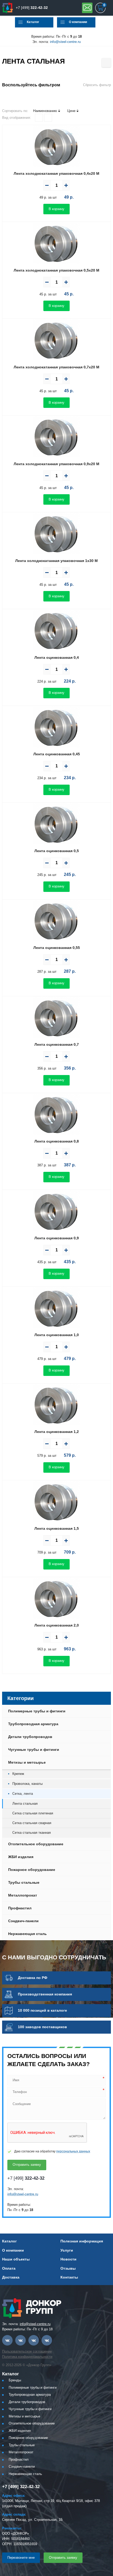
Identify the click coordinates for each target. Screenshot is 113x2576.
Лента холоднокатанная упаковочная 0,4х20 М (56, 173)
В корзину (56, 209)
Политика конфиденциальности (27, 2357)
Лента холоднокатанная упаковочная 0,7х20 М (56, 367)
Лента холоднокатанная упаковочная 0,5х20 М (56, 270)
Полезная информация (82, 2241)
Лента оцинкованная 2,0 (57, 1625)
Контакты (69, 2277)
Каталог (33, 22)
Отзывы (68, 2268)
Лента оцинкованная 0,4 (57, 657)
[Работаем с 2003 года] (8, 8)
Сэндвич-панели (23, 1921)
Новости (68, 2259)
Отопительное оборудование (36, 1844)
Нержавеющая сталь (27, 1934)
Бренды (15, 2380)
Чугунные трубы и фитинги (34, 1750)
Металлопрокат (23, 1895)
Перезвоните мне (21, 2558)
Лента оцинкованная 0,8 (57, 1141)
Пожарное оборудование (32, 1870)
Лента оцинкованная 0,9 (57, 1238)
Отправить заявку (87, 8)
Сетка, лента (23, 1794)
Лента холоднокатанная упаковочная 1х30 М (56, 561)
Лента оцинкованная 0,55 (57, 948)
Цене (71, 111)
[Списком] (48, 118)
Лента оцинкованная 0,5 (57, 851)
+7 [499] (32, 8)
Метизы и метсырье (27, 1762)
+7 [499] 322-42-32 (21, 2487)
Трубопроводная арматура (33, 1724)
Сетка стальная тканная (32, 1833)
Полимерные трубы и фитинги (37, 1711)
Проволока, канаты (27, 1784)
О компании (78, 22)
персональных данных (73, 2151)
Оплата (9, 2268)
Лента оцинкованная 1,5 (57, 1528)
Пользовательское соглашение (27, 2351)
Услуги (67, 2250)
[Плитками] (39, 118)
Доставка (11, 2277)
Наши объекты (16, 2259)
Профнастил (20, 1908)
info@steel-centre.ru (65, 42)
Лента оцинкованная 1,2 (57, 1432)
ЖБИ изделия (21, 1857)
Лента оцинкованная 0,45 (57, 754)
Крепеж (18, 1774)
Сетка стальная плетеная (33, 1813)
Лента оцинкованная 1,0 (57, 1335)
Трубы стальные (24, 1882)
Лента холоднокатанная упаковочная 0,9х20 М (56, 464)
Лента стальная (25, 1804)
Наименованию (45, 111)
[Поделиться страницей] (106, 63)
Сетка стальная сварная (32, 1823)
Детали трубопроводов (30, 1737)
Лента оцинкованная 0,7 (57, 1044)
